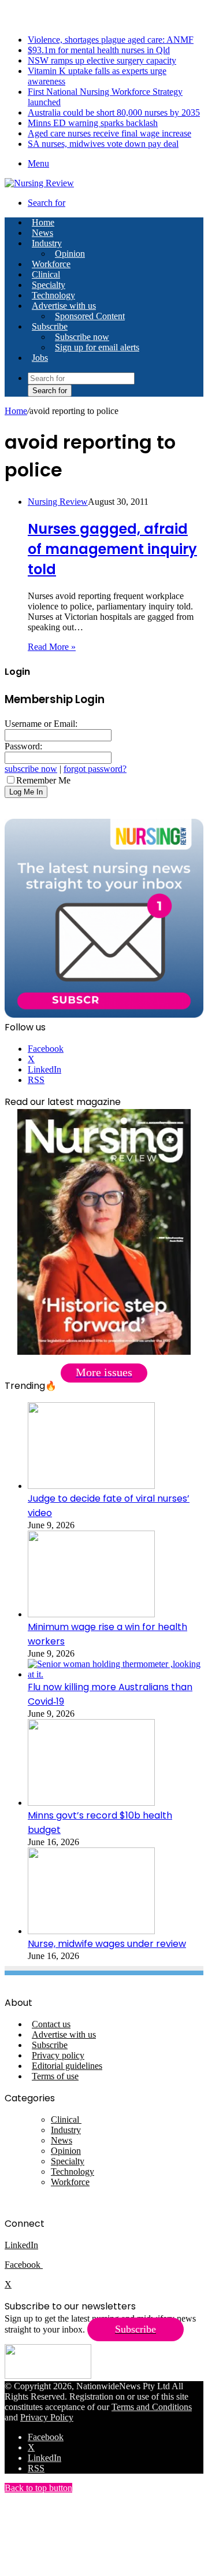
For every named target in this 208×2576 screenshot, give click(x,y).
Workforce (51, 264)
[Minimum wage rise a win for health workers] (91, 1614)
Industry (47, 243)
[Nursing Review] (39, 183)
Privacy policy (58, 2055)
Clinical (46, 274)
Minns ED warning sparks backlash (93, 123)
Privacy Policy (47, 2417)
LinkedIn (21, 2245)
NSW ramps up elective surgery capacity (102, 60)
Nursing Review (58, 502)
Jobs (40, 358)
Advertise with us (64, 306)
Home (16, 411)
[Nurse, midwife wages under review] (91, 1931)
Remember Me (43, 780)
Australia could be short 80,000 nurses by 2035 (114, 112)
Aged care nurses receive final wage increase (109, 133)
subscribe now (31, 769)
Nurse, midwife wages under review (107, 1944)
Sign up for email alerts (97, 347)
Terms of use (55, 2076)
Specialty (49, 285)
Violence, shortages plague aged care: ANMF (111, 40)
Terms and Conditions (152, 2407)
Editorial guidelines (67, 2066)
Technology (53, 295)
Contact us (51, 2024)
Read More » (52, 647)
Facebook (24, 2265)
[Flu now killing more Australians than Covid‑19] (116, 1674)
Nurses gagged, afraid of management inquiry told (112, 549)
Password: (23, 746)
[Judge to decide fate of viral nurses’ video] (91, 1486)
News (42, 233)
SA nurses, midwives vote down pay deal (103, 144)
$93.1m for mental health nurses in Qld (99, 50)
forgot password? (95, 769)
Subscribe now (82, 337)
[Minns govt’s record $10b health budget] (91, 1803)
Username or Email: (41, 724)
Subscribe (50, 326)
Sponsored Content (90, 316)
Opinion (70, 254)
